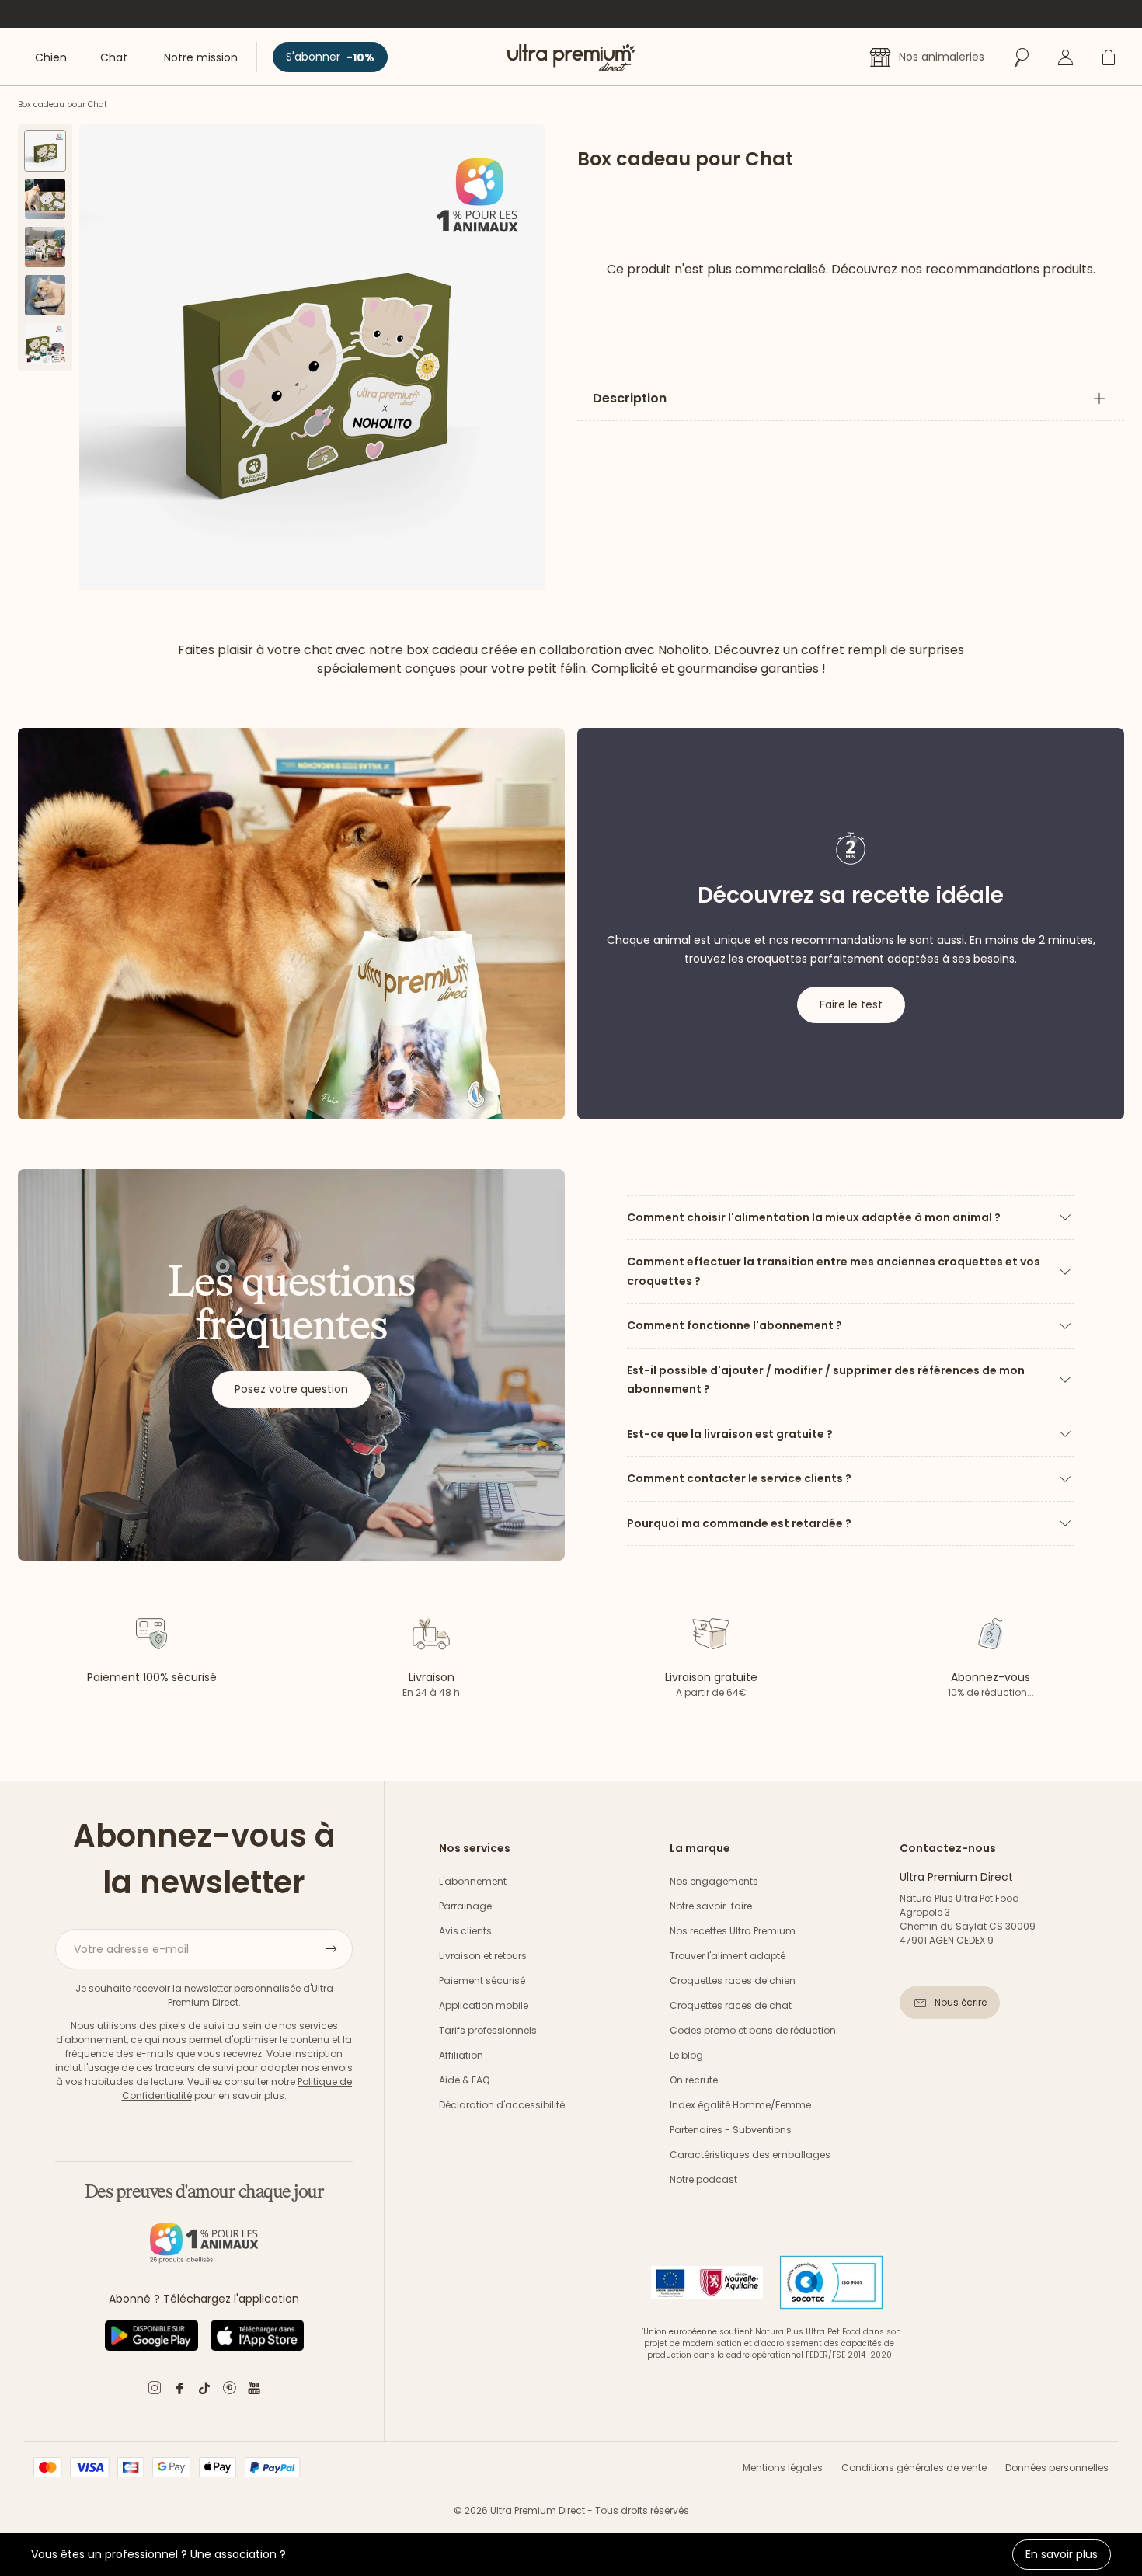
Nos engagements (714, 1881)
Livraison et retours (483, 1956)
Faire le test (851, 1004)
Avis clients (465, 1931)
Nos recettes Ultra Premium (733, 1931)
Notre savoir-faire (711, 1906)
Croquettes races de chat (731, 2005)
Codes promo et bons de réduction (753, 2030)
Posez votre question (291, 1389)
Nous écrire (961, 2002)
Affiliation (461, 2055)
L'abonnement (473, 1881)
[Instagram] (155, 2391)
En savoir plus (1062, 2554)
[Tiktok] (204, 2391)
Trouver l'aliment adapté (728, 1956)
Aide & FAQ (464, 2080)
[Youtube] (254, 2391)
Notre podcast (703, 2179)
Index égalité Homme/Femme (740, 2105)
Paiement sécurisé (482, 1981)
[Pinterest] (229, 2391)
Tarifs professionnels (488, 2030)
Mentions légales (783, 2468)
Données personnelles (1057, 2468)
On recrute (694, 2080)
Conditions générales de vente (914, 2468)
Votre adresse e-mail (131, 1949)
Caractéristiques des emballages (750, 2155)
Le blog (686, 2055)
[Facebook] (179, 2391)
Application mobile (484, 2005)
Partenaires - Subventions (731, 2130)
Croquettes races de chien (733, 1981)
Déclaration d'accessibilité (502, 2105)
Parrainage (465, 1906)
